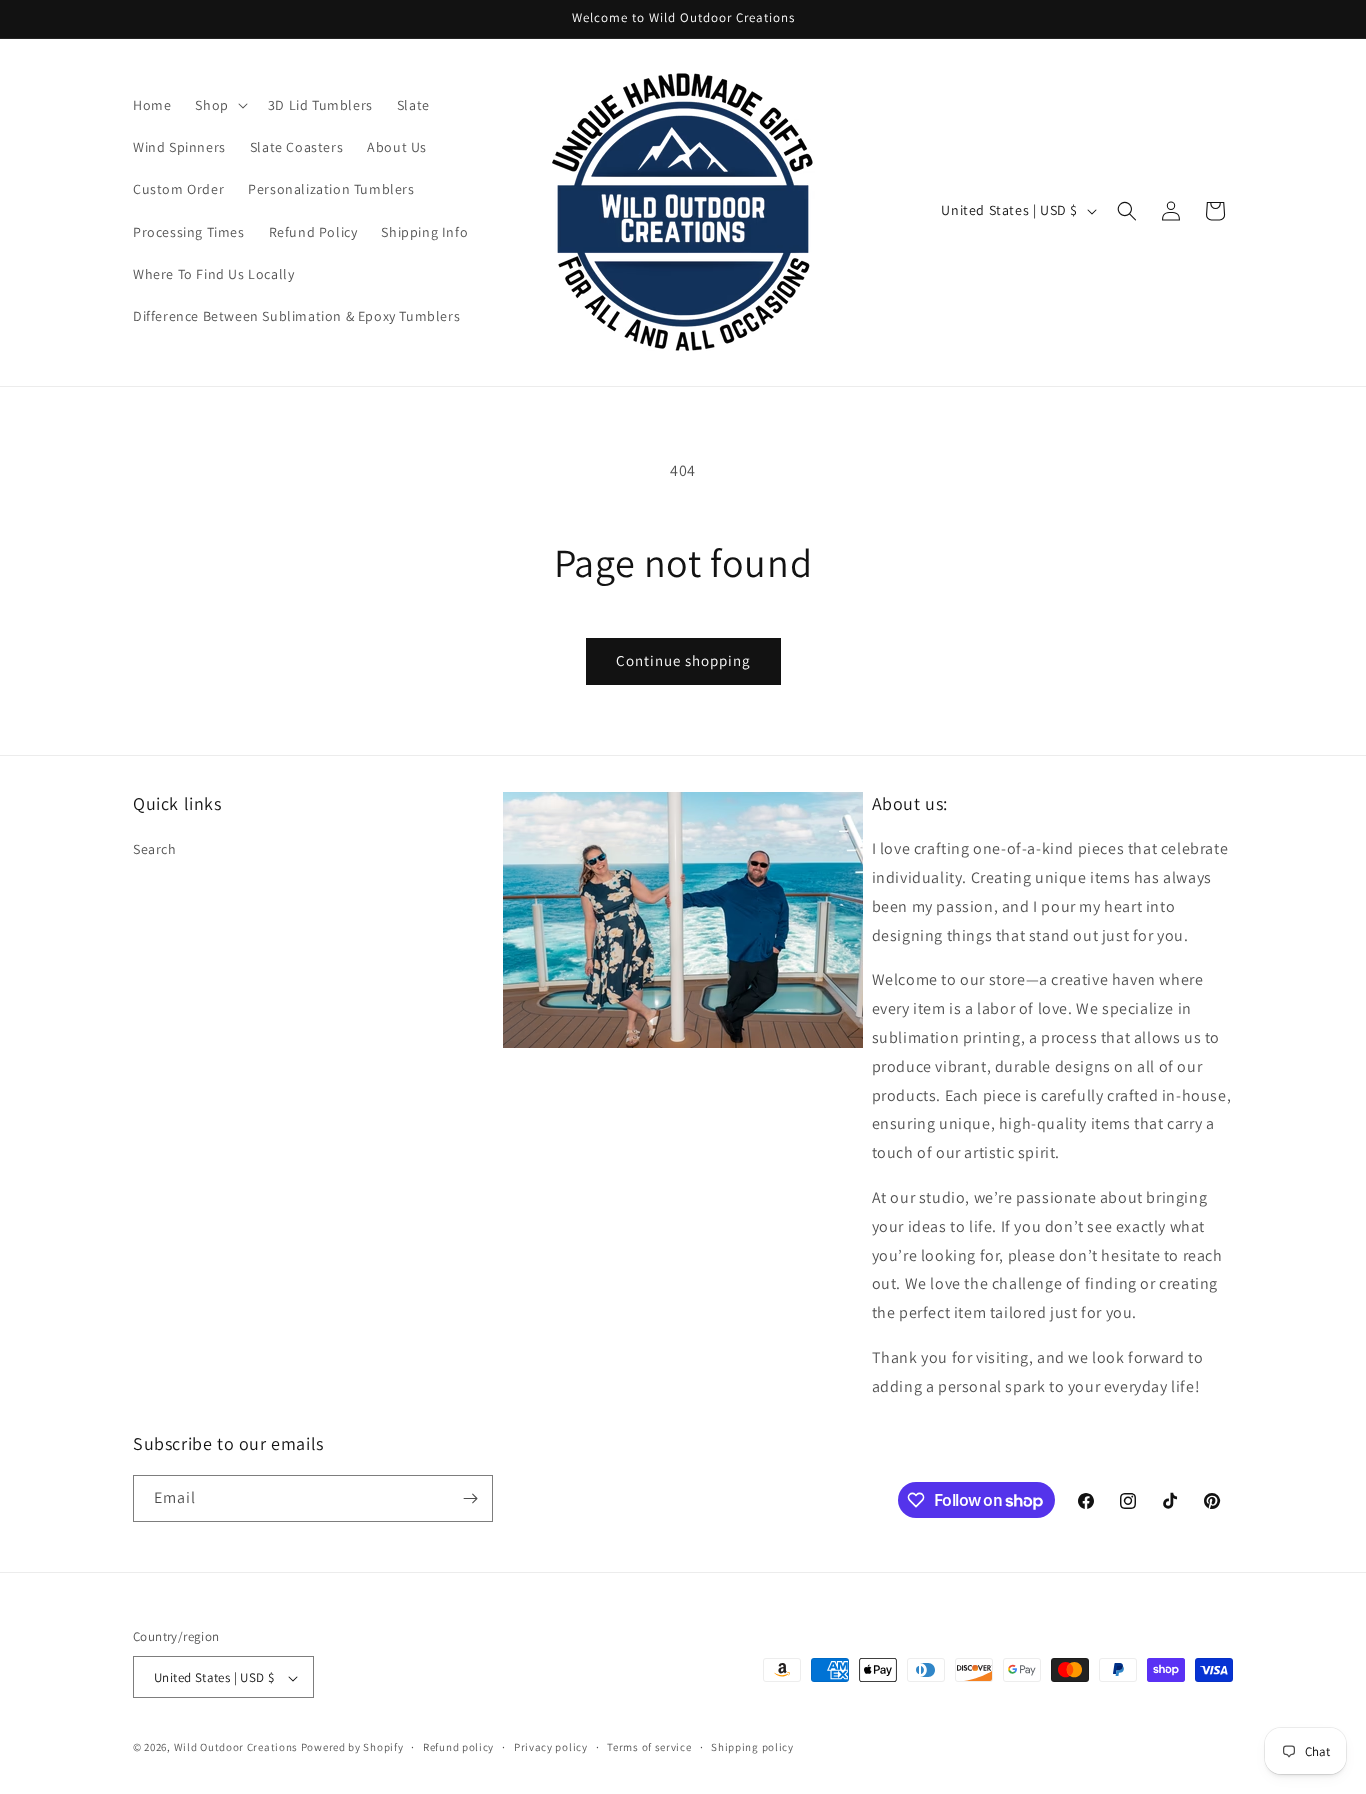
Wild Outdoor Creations (236, 1748)
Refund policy (458, 1747)
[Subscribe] (470, 1498)
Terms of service (649, 1747)
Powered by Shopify (352, 1748)
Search (155, 849)
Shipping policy (752, 1747)
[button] (219, 105)
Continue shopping (683, 660)
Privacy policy (551, 1747)
